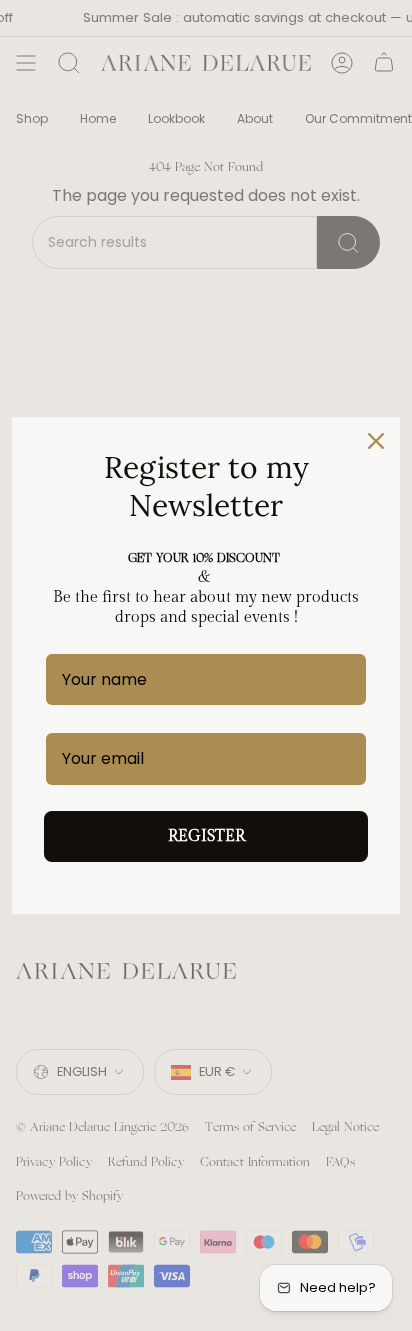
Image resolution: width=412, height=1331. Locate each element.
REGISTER (206, 836)
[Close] (376, 441)
